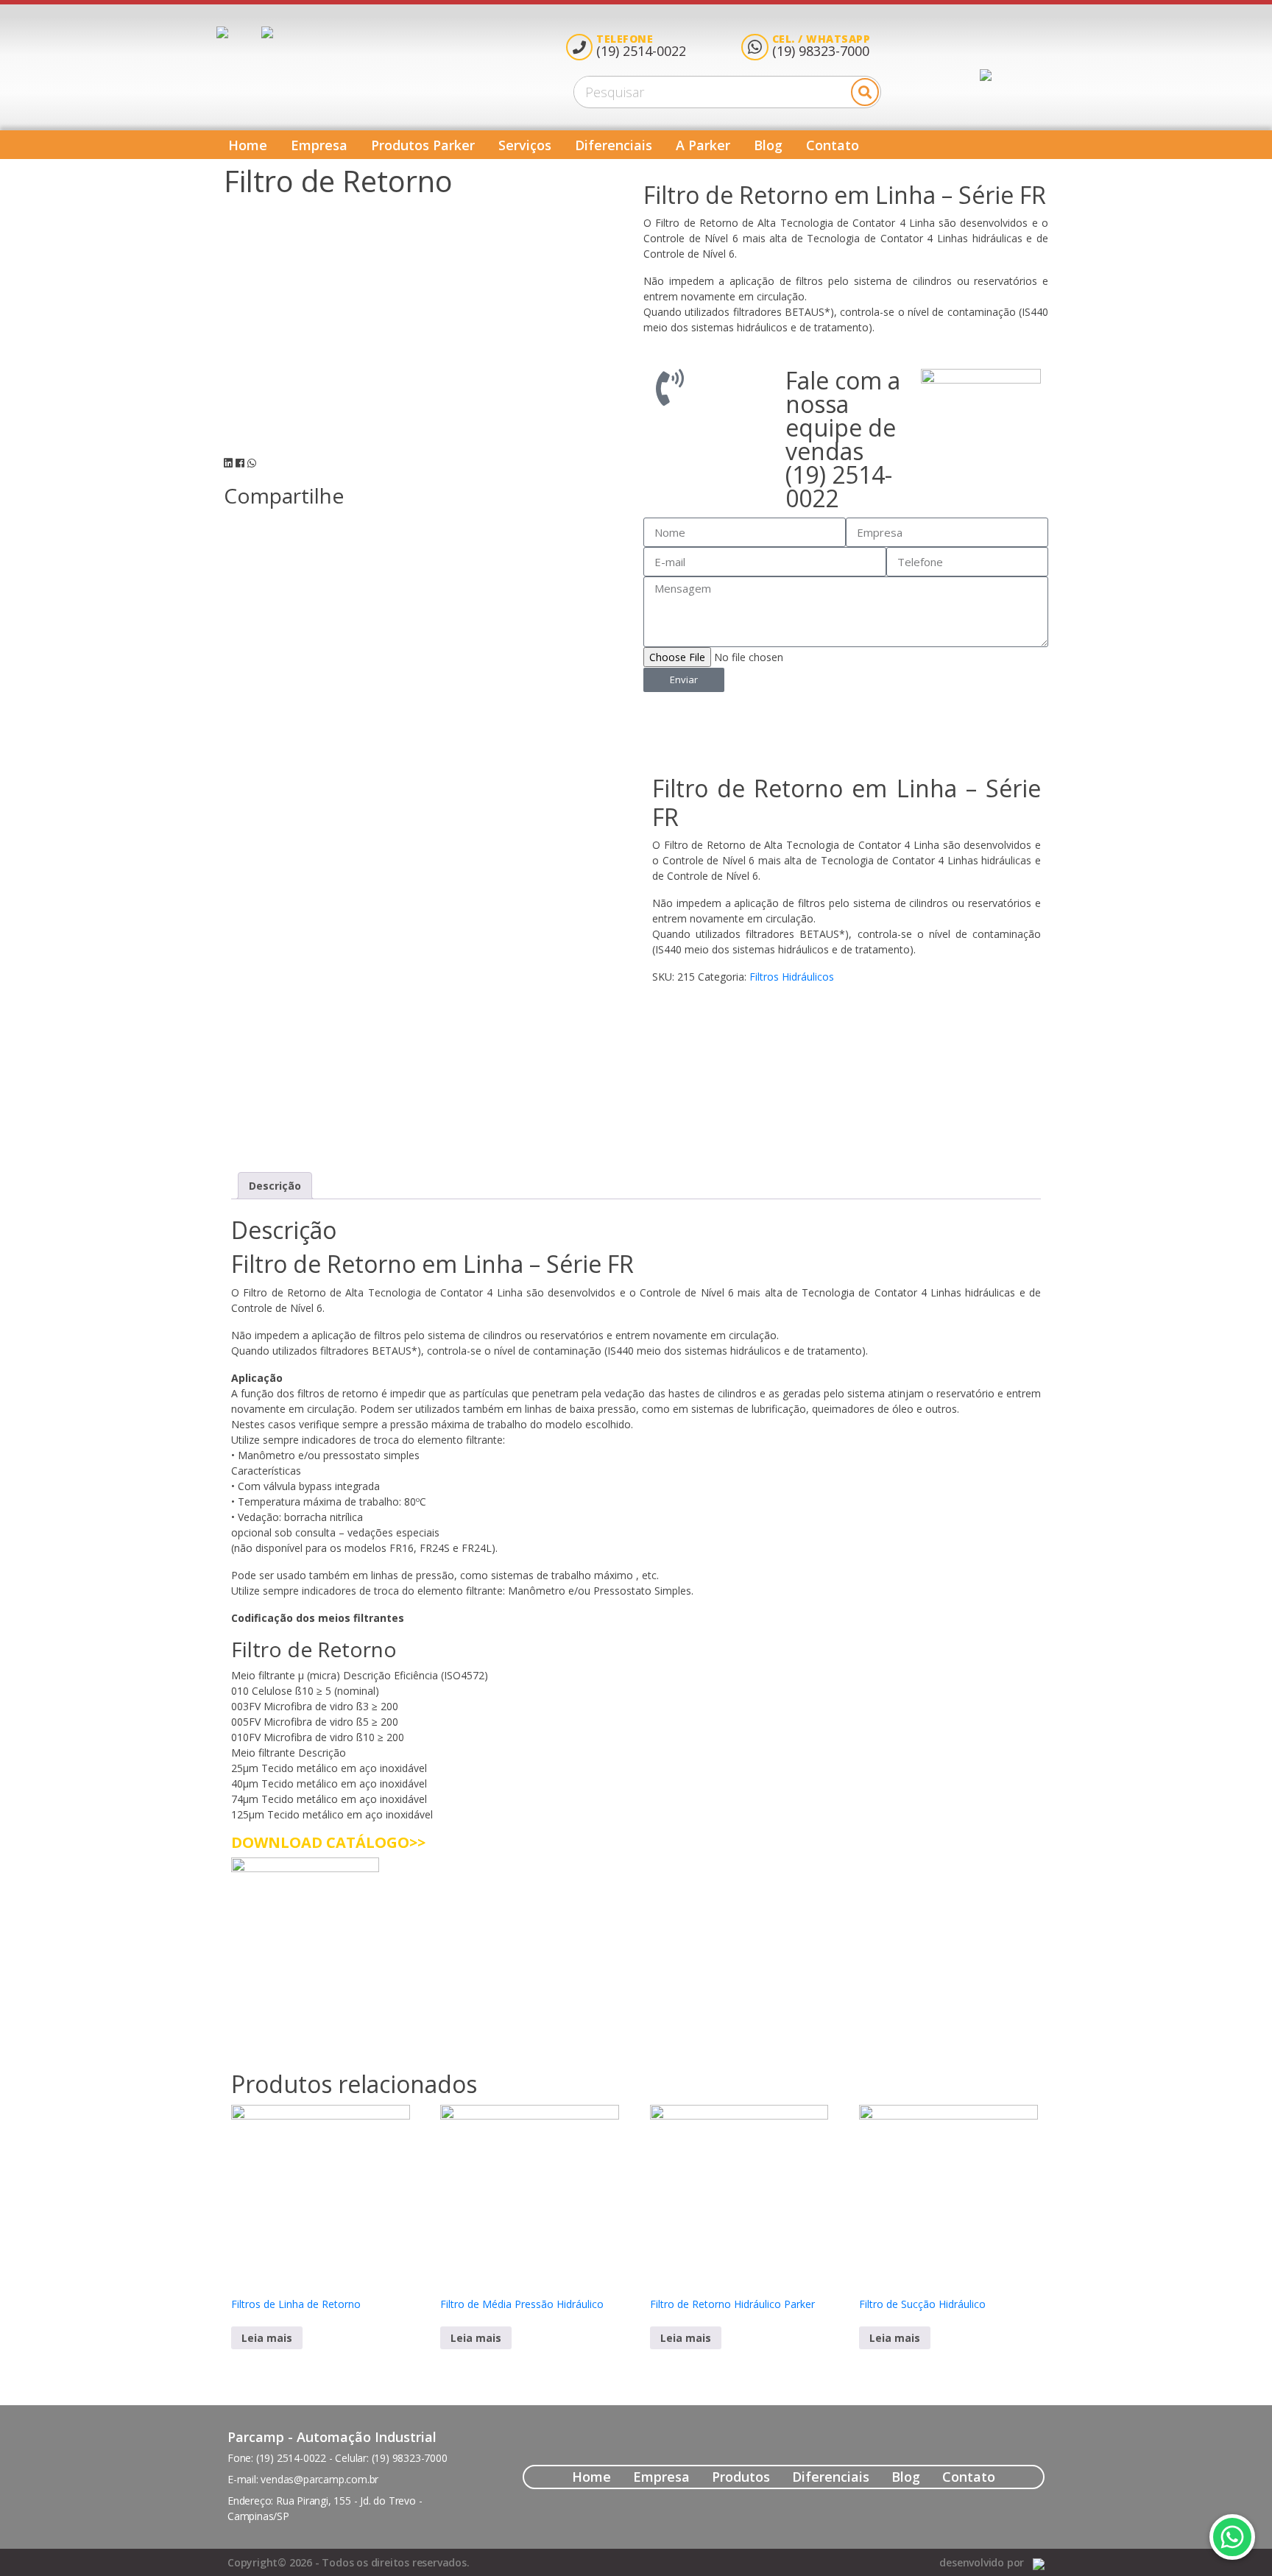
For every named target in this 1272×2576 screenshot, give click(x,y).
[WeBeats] (1039, 2562)
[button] (228, 463)
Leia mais (267, 2338)
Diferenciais (614, 145)
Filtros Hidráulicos (792, 977)
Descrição (275, 1186)
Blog (768, 145)
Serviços (525, 145)
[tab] (275, 1186)
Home (248, 145)
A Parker (703, 145)
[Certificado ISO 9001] (267, 32)
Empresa (319, 145)
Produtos (741, 2477)
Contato (833, 145)
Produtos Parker (423, 145)
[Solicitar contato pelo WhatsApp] (1232, 2537)
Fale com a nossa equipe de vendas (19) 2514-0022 (843, 439)
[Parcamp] (239, 32)
